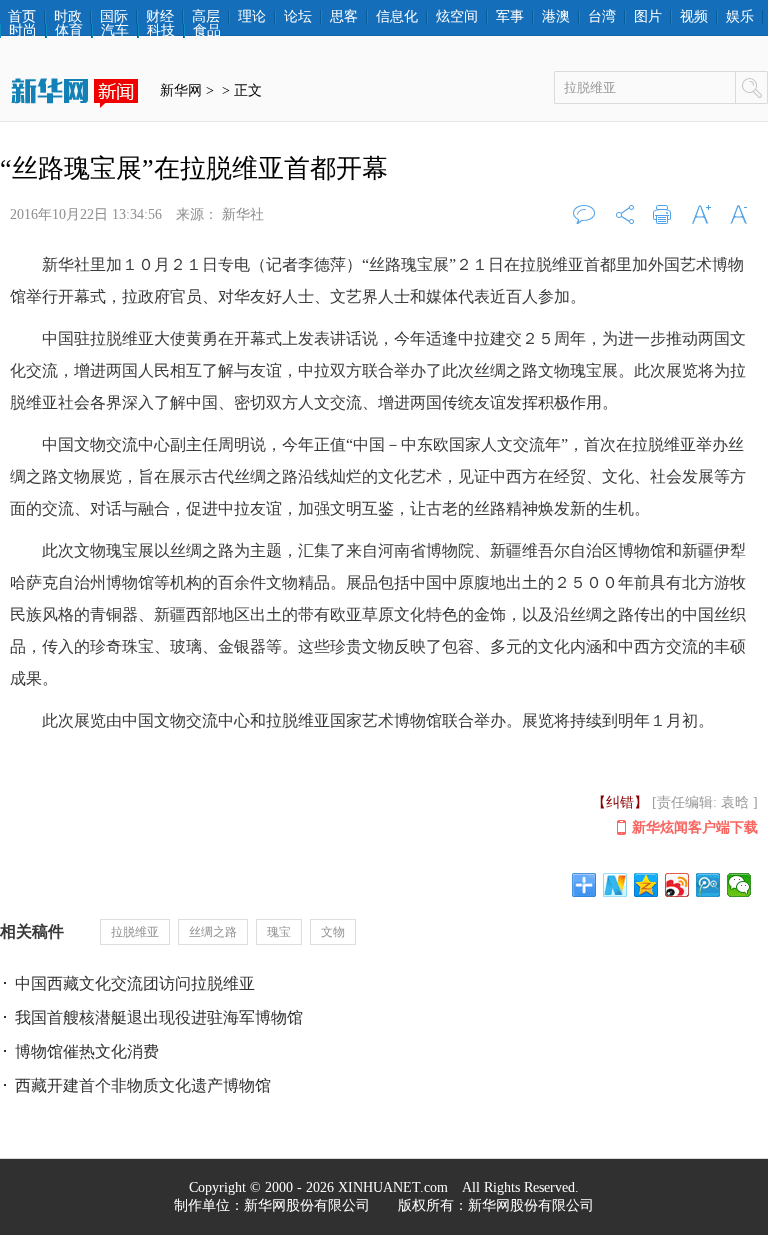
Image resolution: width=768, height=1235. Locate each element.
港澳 (556, 17)
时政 (68, 17)
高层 (206, 17)
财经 (160, 17)
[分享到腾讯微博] (708, 885)
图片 (648, 17)
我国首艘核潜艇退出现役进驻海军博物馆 (159, 1017)
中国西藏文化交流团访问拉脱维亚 (135, 983)
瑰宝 (279, 932)
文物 (333, 932)
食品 (207, 31)
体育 (69, 31)
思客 (344, 17)
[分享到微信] (739, 885)
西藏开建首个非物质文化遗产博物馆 (143, 1085)
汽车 (115, 31)
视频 (694, 17)
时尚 (23, 31)
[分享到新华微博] (615, 885)
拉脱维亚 (135, 932)
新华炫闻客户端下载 (695, 827)
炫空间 (457, 17)
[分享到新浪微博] (677, 885)
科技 (161, 31)
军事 (510, 17)
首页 (22, 17)
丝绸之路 (213, 932)
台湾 (602, 17)
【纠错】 (620, 802)
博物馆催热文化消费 (87, 1051)
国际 (114, 17)
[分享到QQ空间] (646, 885)
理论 (252, 17)
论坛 (298, 17)
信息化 (397, 17)
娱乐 (740, 17)
